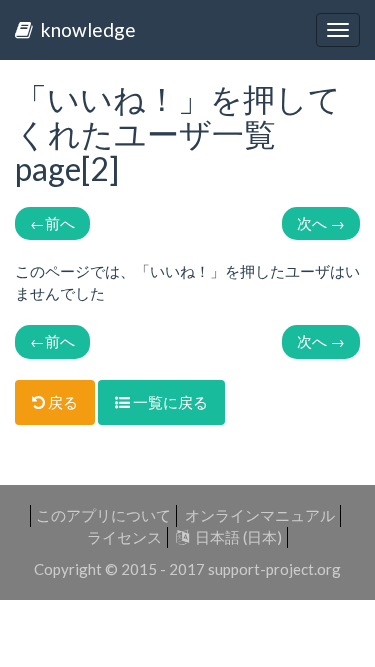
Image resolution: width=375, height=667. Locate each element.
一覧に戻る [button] (169, 402)
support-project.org (274, 569)
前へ (52, 223)
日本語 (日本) (235, 537)
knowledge (84, 29)
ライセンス (124, 537)
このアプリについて (103, 515)
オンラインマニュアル (260, 515)
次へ (321, 223)
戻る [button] (61, 402)
